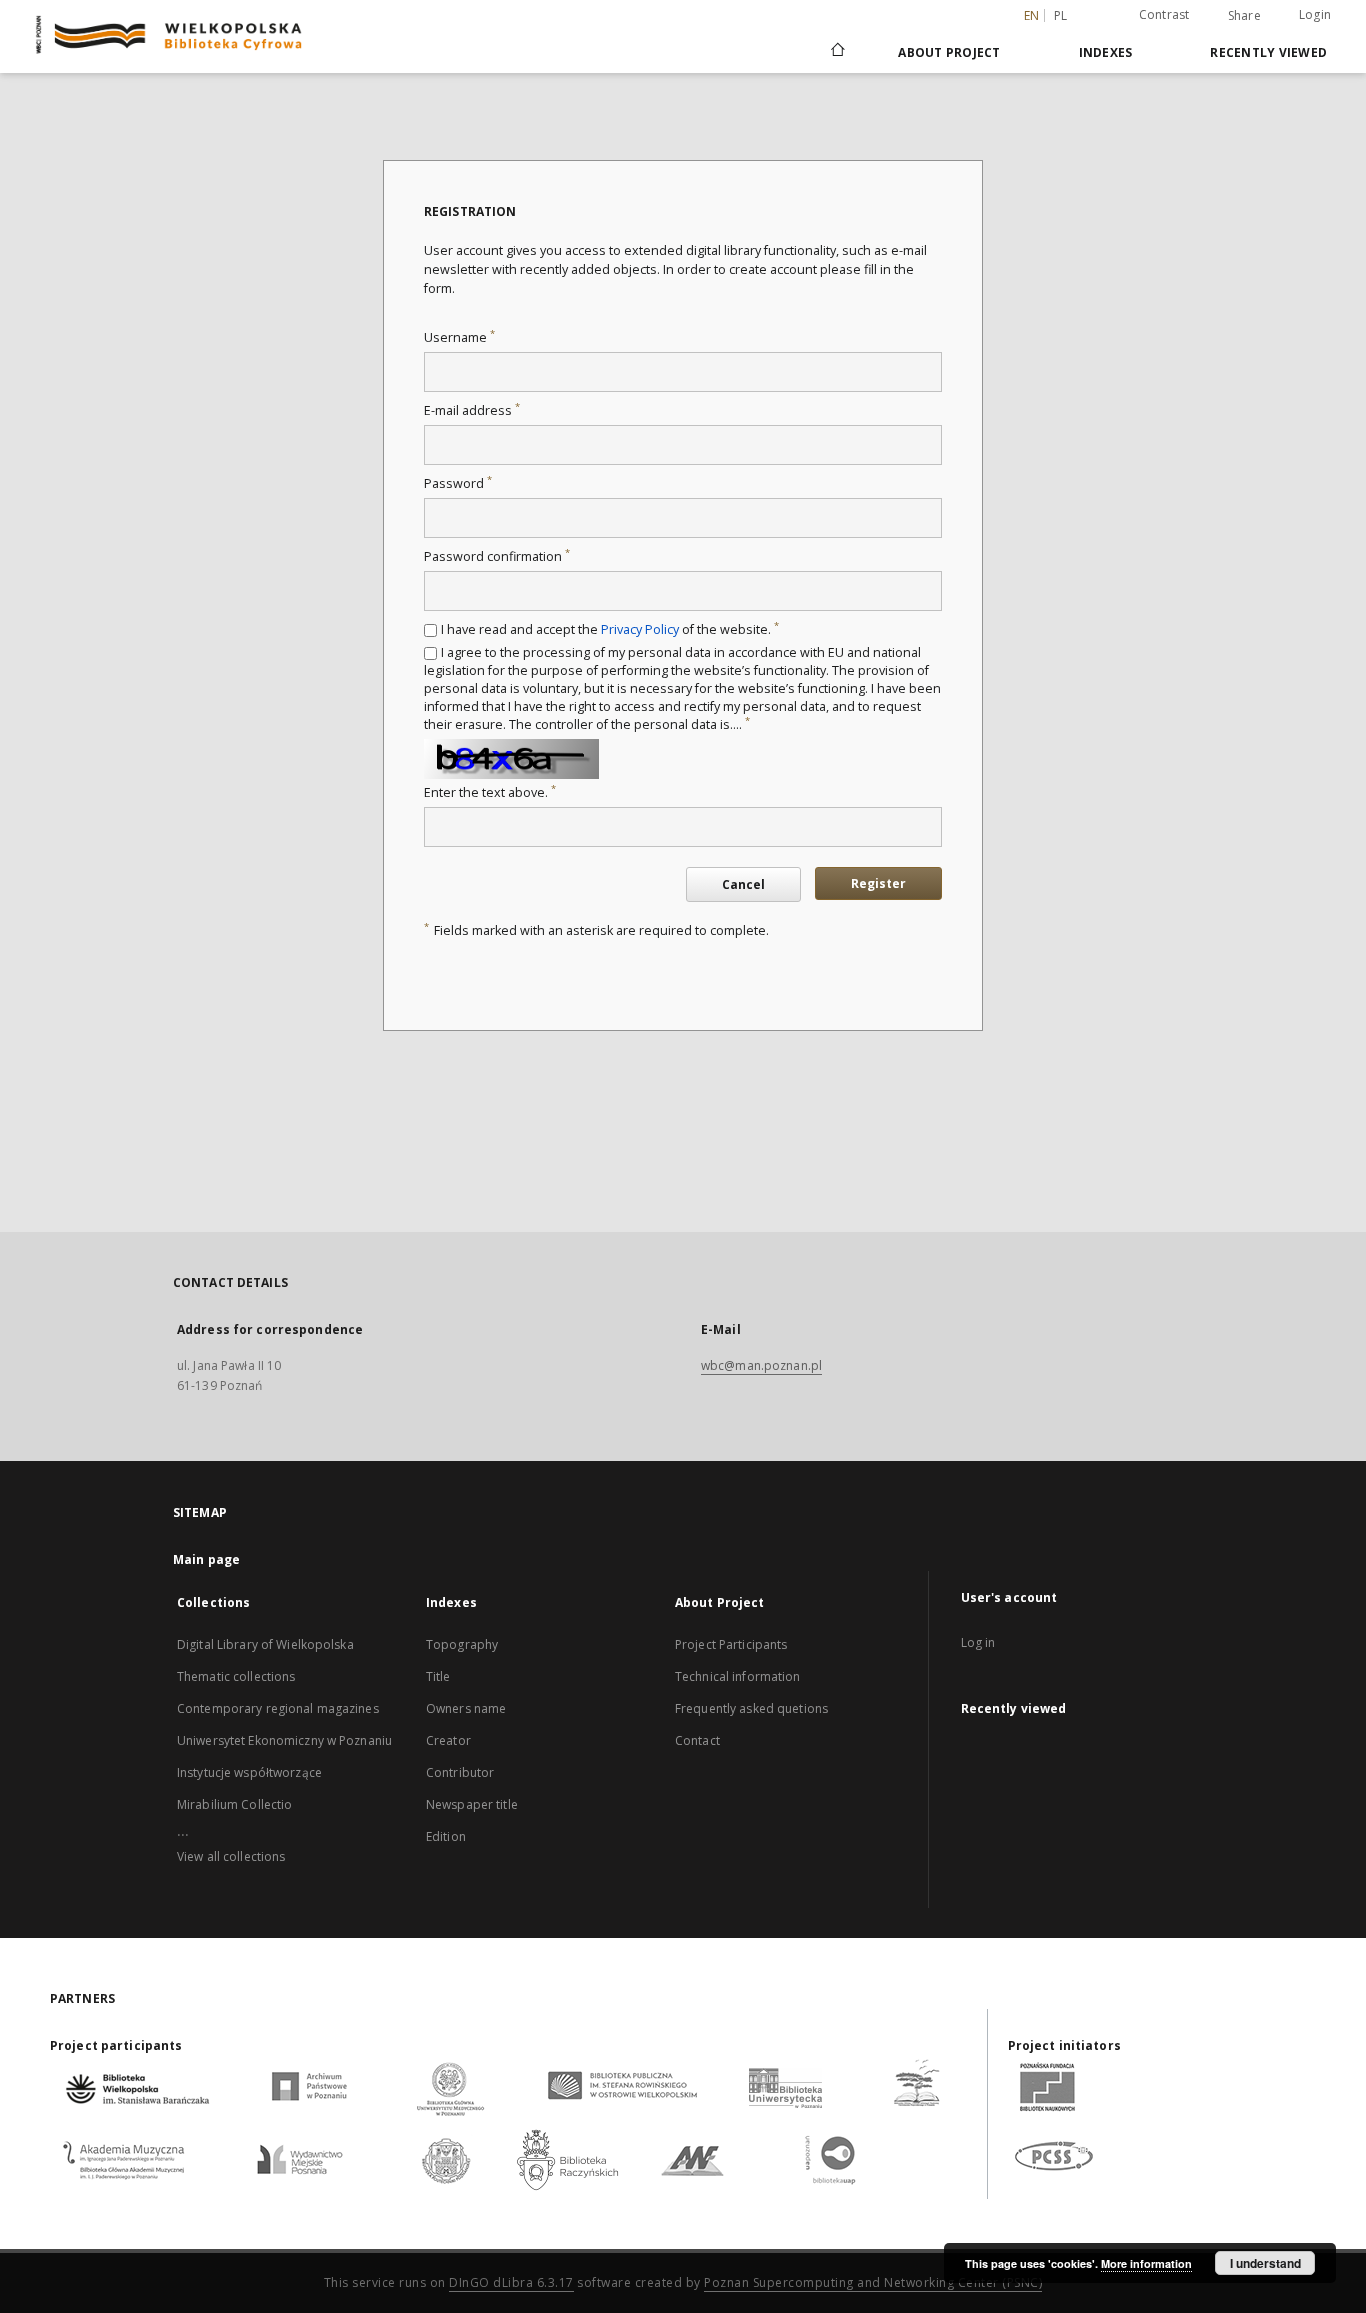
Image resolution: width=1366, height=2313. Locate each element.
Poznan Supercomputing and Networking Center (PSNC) (873, 2282)
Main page (206, 1559)
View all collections (231, 1856)
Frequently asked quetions (751, 1708)
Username (459, 337)
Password (458, 483)
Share (1244, 16)
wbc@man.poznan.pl (761, 1365)
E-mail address (472, 410)
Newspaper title (472, 1804)
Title (438, 1676)
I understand (1265, 2263)
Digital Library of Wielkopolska (265, 1644)
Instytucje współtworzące (249, 1772)
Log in (978, 1642)
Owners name (466, 1708)
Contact (697, 1740)
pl (1061, 15)
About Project (949, 52)
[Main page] (836, 52)
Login (1315, 14)
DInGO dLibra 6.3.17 (511, 2282)
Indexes (1106, 52)
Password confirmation (497, 556)
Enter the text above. (490, 792)
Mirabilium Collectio (234, 1804)
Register (878, 883)
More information (1146, 2263)
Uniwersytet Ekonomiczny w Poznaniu (284, 1740)
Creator (448, 1740)
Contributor (460, 1772)
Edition (446, 1836)
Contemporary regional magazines (278, 1708)
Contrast (1164, 14)
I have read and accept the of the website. (610, 629)
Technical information (738, 1676)
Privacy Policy (640, 629)
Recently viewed (1268, 52)
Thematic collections (236, 1676)
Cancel (743, 884)
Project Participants (731, 1644)
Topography (462, 1644)
